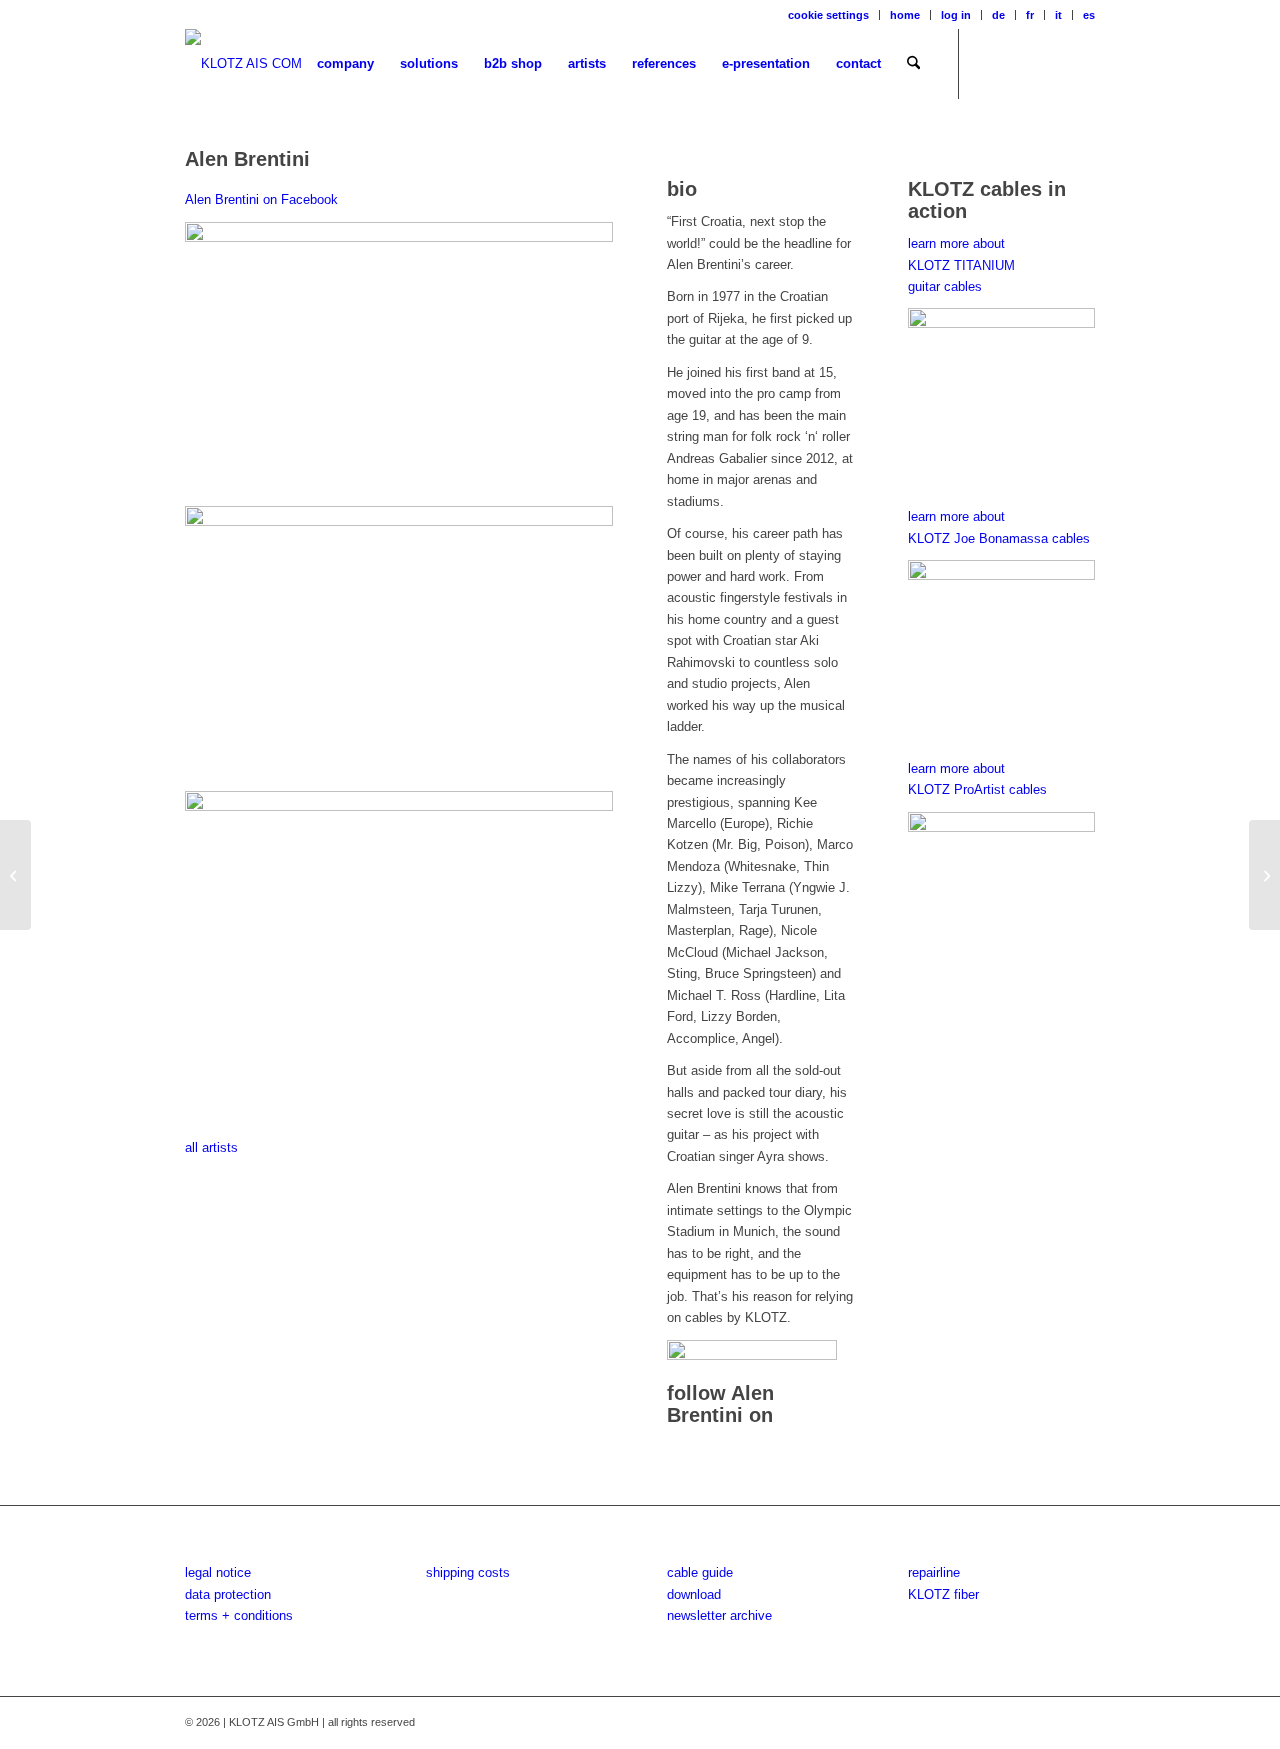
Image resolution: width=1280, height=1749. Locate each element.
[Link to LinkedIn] (1080, 63)
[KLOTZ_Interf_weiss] (243, 64)
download (694, 1594)
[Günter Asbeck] (1264, 875)
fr (1030, 15)
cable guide (700, 1572)
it (1058, 15)
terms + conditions (239, 1615)
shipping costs (468, 1572)
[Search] (913, 64)
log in (956, 15)
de (998, 15)
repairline (934, 1572)
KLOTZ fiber (943, 1594)
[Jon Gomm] (15, 875)
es (1089, 15)
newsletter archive (719, 1615)
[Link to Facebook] (990, 63)
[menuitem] (829, 15)
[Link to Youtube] (1050, 63)
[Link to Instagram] (1020, 63)
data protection (228, 1594)
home (905, 15)
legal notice (218, 1572)
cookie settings (828, 15)
